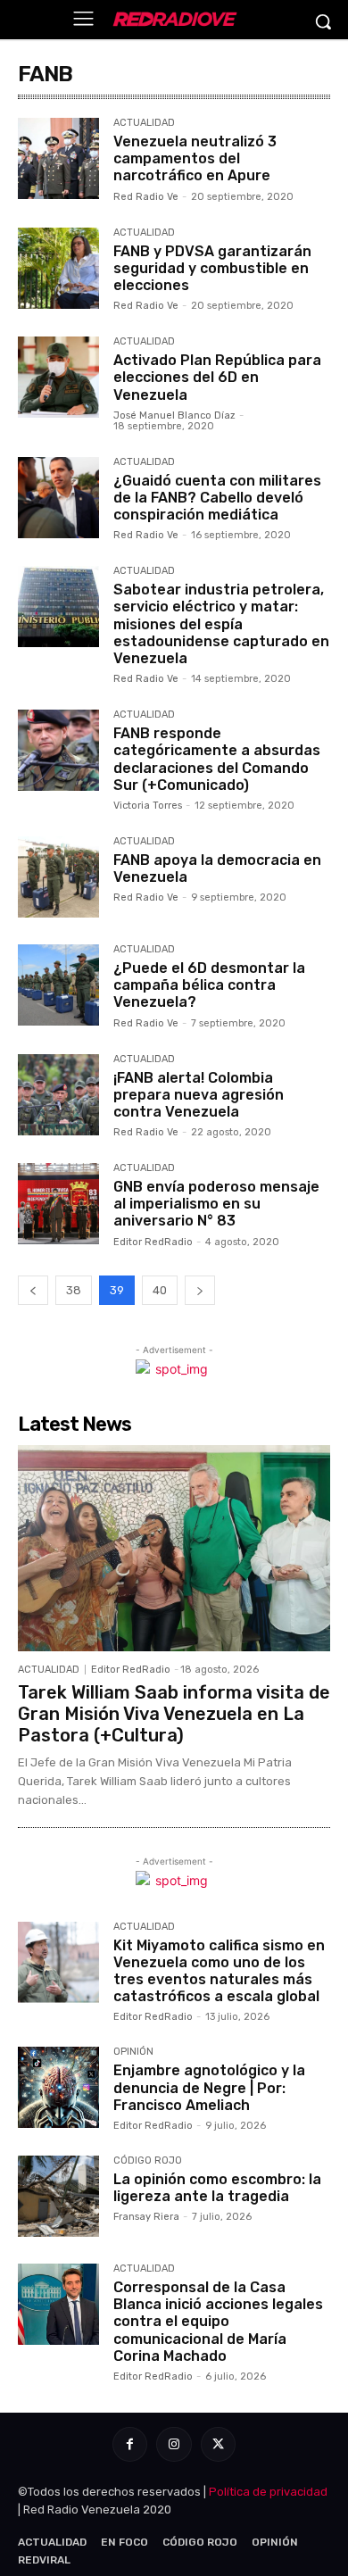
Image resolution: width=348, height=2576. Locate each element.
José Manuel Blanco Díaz (174, 415)
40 (160, 1290)
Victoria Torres (148, 806)
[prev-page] (33, 1290)
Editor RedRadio (153, 1242)
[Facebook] (130, 2444)
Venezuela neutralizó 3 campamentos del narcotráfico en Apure (195, 158)
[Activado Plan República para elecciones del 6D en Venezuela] (58, 377)
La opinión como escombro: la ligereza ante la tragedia (217, 2188)
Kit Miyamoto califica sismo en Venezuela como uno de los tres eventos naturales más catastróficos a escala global (219, 1971)
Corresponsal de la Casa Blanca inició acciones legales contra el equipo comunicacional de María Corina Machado (218, 2322)
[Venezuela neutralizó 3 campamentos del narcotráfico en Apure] (58, 158)
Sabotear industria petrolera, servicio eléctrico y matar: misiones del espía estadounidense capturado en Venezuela (221, 624)
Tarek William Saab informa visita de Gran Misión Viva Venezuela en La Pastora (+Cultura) (174, 1714)
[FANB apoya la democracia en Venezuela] (58, 877)
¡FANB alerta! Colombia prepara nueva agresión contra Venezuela (199, 1095)
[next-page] (200, 1290)
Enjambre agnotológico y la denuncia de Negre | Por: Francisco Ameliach (209, 2087)
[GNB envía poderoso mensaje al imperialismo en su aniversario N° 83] (58, 1204)
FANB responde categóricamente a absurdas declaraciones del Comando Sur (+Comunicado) (217, 759)
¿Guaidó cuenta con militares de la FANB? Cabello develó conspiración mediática (217, 498)
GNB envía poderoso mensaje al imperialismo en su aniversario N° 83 (216, 1204)
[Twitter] (218, 2444)
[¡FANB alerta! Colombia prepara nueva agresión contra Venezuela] (58, 1095)
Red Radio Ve (146, 197)
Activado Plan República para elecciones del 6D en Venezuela (217, 377)
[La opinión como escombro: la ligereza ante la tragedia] (58, 2196)
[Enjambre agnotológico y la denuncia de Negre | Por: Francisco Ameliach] (58, 2087)
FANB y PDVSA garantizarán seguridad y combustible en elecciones (212, 268)
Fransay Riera (146, 2217)
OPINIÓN (133, 2052)
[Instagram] (174, 2444)
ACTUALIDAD (144, 123)
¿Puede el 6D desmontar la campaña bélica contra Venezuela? (209, 985)
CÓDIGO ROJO (148, 2161)
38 (74, 1290)
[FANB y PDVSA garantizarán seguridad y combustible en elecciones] (58, 268)
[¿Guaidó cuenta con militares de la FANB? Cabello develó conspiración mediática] (58, 498)
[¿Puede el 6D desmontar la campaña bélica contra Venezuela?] (58, 985)
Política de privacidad (268, 2492)
